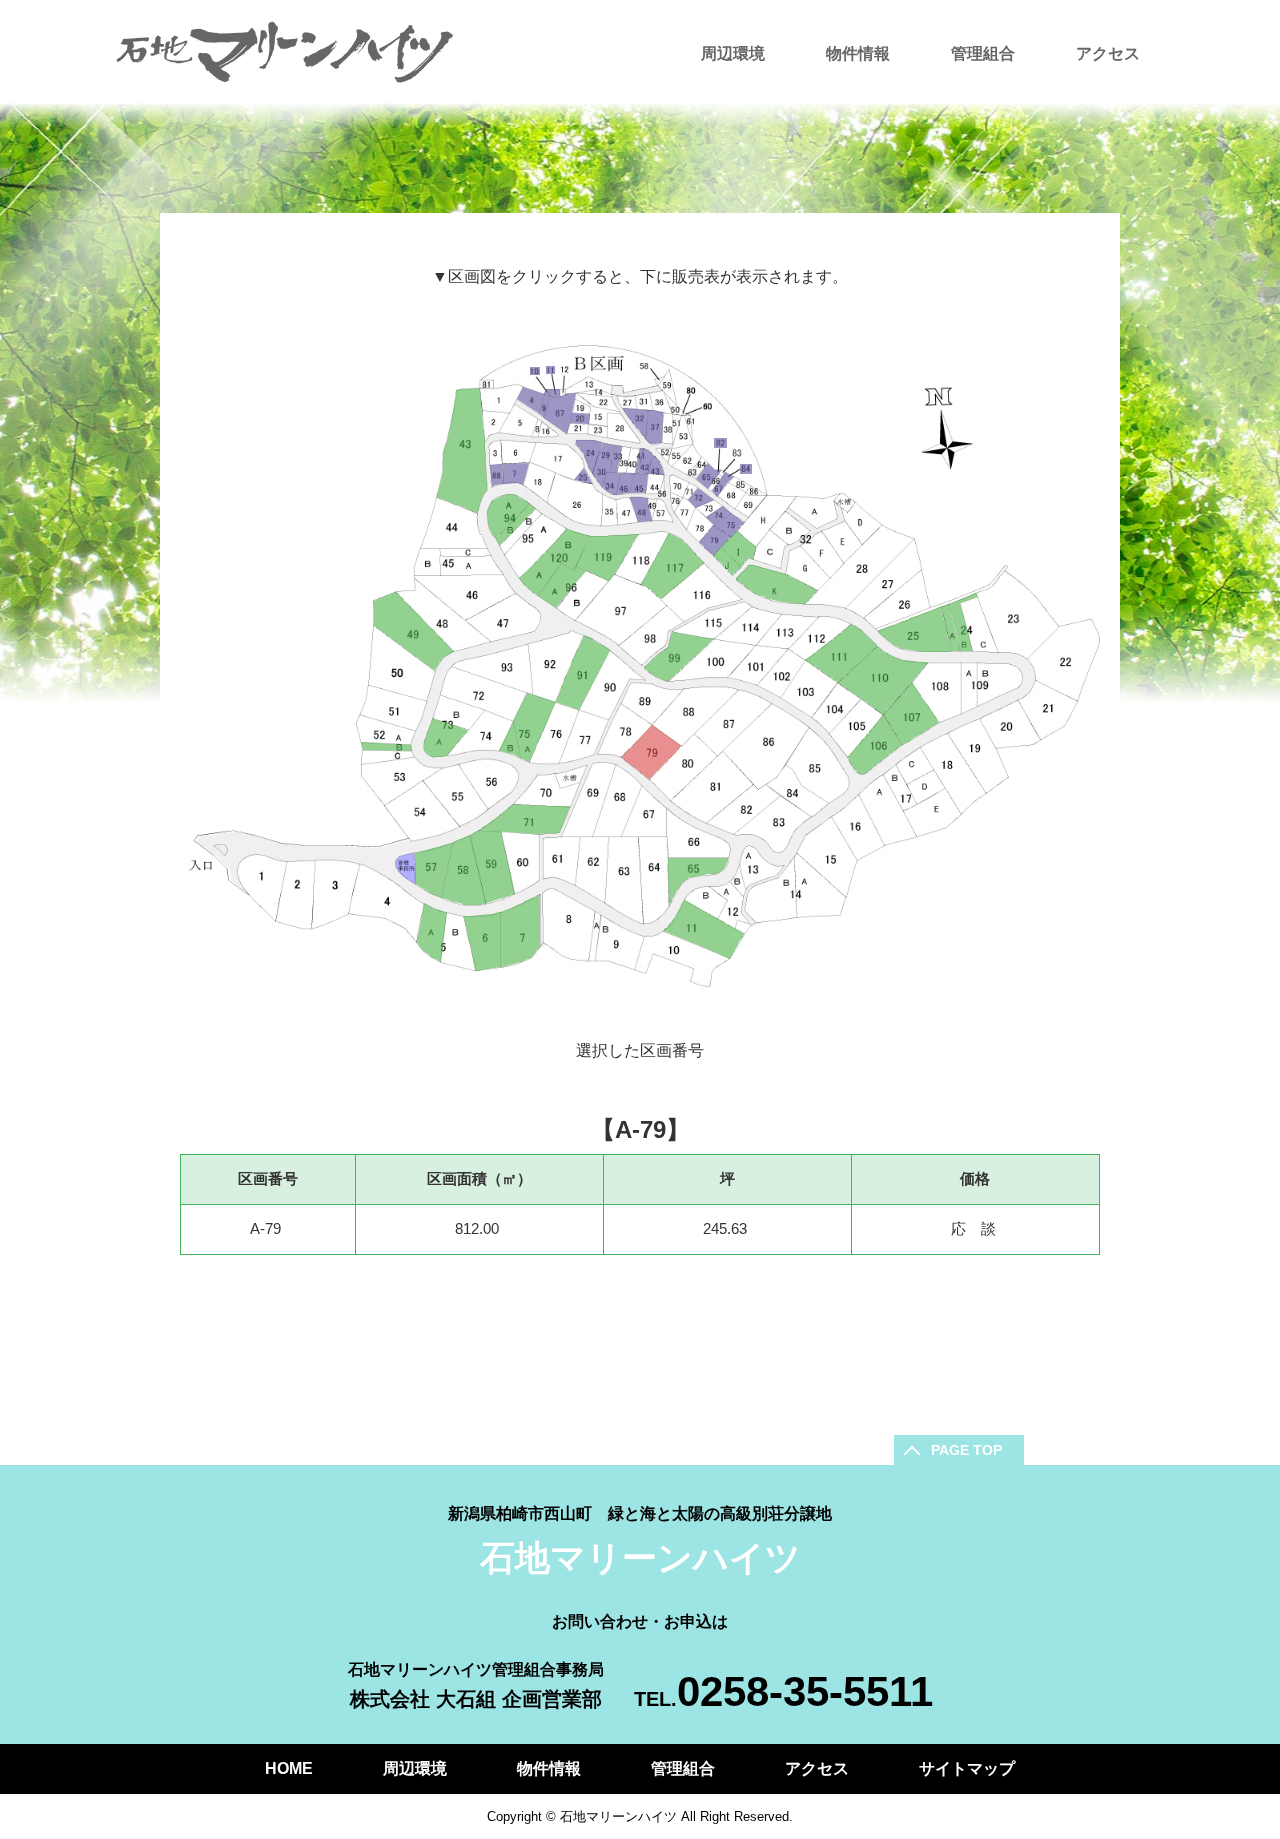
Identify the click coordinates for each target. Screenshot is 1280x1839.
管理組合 (983, 53)
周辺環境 (733, 53)
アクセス (1108, 53)
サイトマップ (967, 1768)
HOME (289, 1768)
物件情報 (858, 53)
